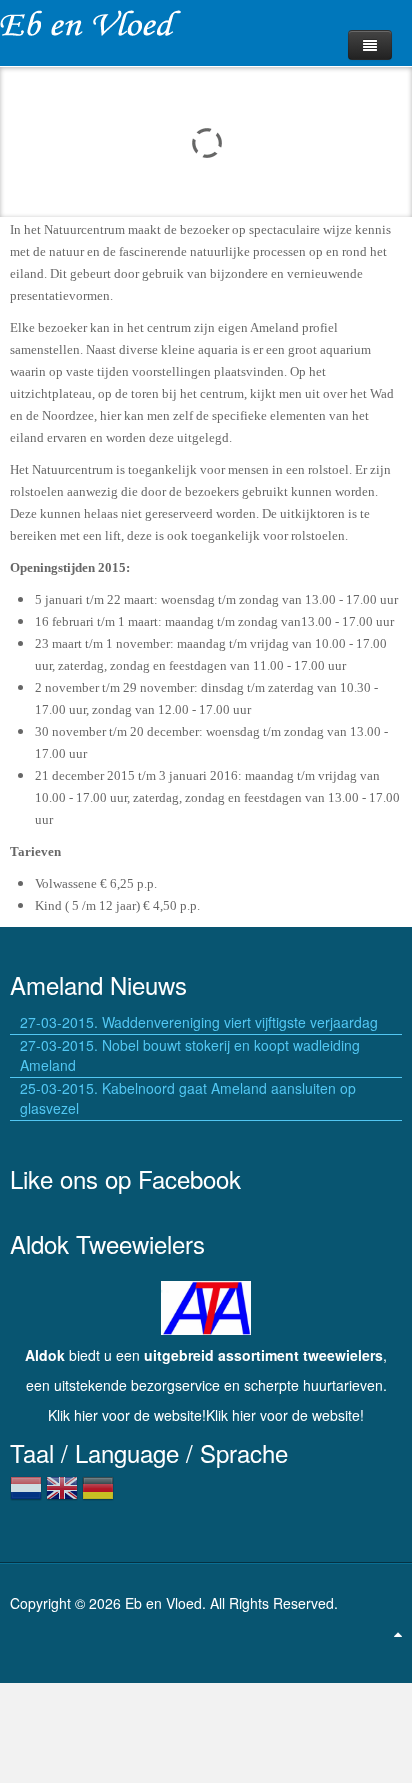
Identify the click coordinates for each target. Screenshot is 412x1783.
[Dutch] (26, 1496)
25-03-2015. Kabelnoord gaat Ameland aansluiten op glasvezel (188, 1098)
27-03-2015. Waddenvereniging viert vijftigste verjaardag (199, 1022)
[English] (62, 1496)
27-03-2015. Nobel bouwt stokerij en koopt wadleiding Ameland (190, 1055)
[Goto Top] (398, 1633)
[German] (98, 1496)
